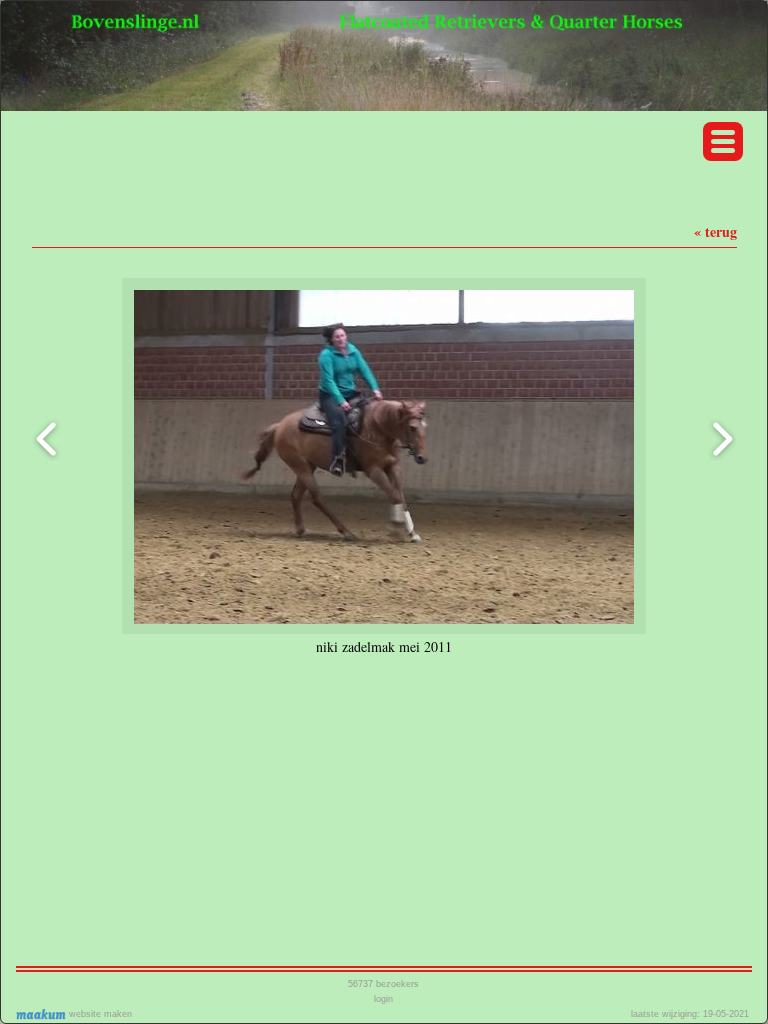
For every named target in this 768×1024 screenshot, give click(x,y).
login (383, 999)
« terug (715, 231)
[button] (723, 141)
